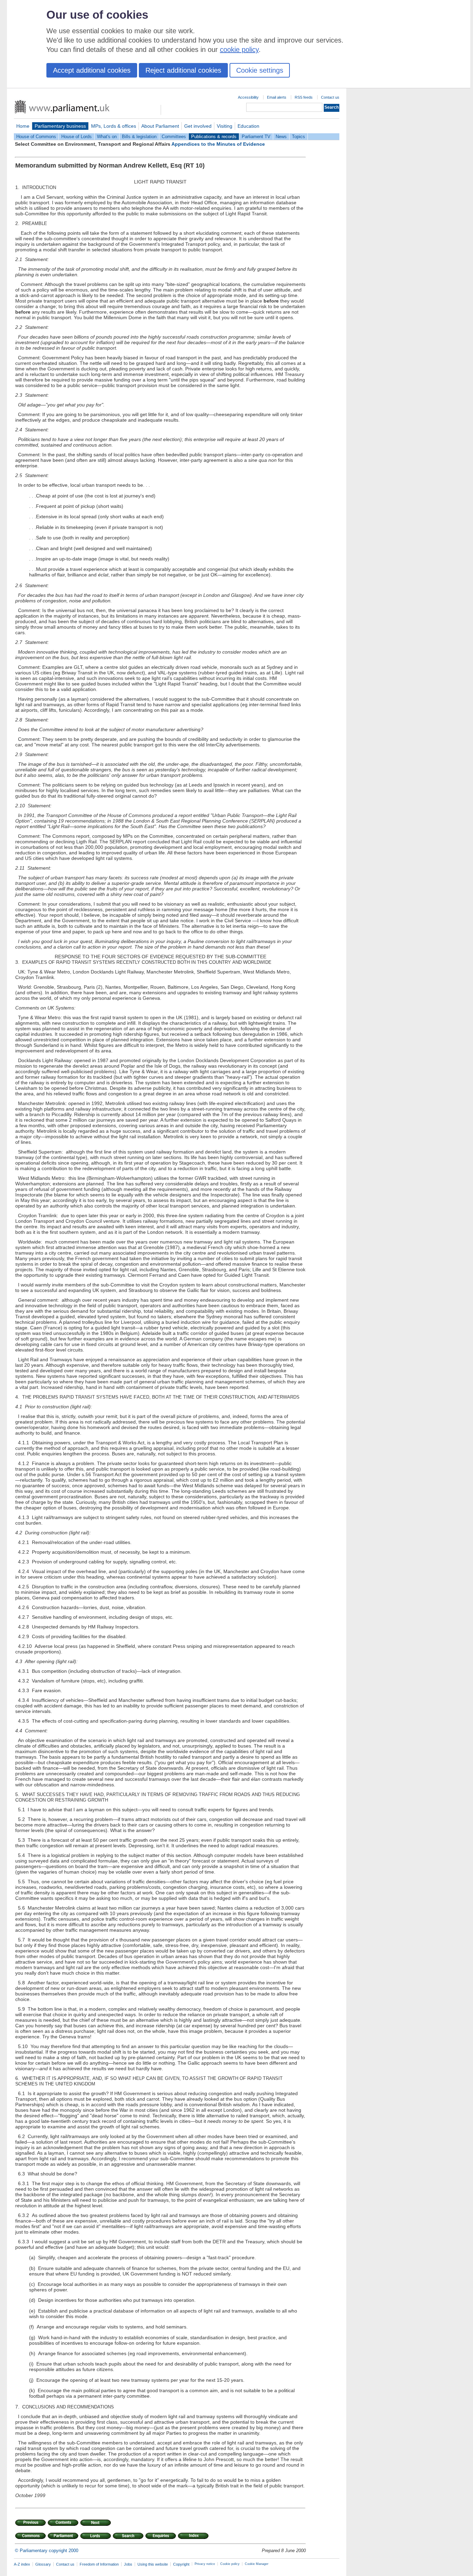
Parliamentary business (60, 126)
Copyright (181, 2564)
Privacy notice (205, 2564)
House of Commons (36, 137)
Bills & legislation (139, 137)
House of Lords (77, 137)
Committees (174, 137)
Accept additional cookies (92, 70)
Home (23, 126)
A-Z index (22, 2564)
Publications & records (214, 137)
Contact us (330, 97)
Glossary (43, 2564)
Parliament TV (256, 137)
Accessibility (248, 97)
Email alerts (277, 97)
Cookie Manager (257, 2564)
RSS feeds (304, 97)
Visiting (225, 126)
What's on (107, 137)
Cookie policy (230, 2564)
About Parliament (160, 126)
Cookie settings (260, 70)
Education (248, 126)
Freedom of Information (99, 2564)
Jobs (128, 2564)
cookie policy (239, 50)
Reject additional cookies (183, 70)
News (281, 137)
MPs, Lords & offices (114, 126)
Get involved (198, 126)
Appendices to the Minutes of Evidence (218, 144)
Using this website (153, 2564)
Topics (298, 137)
